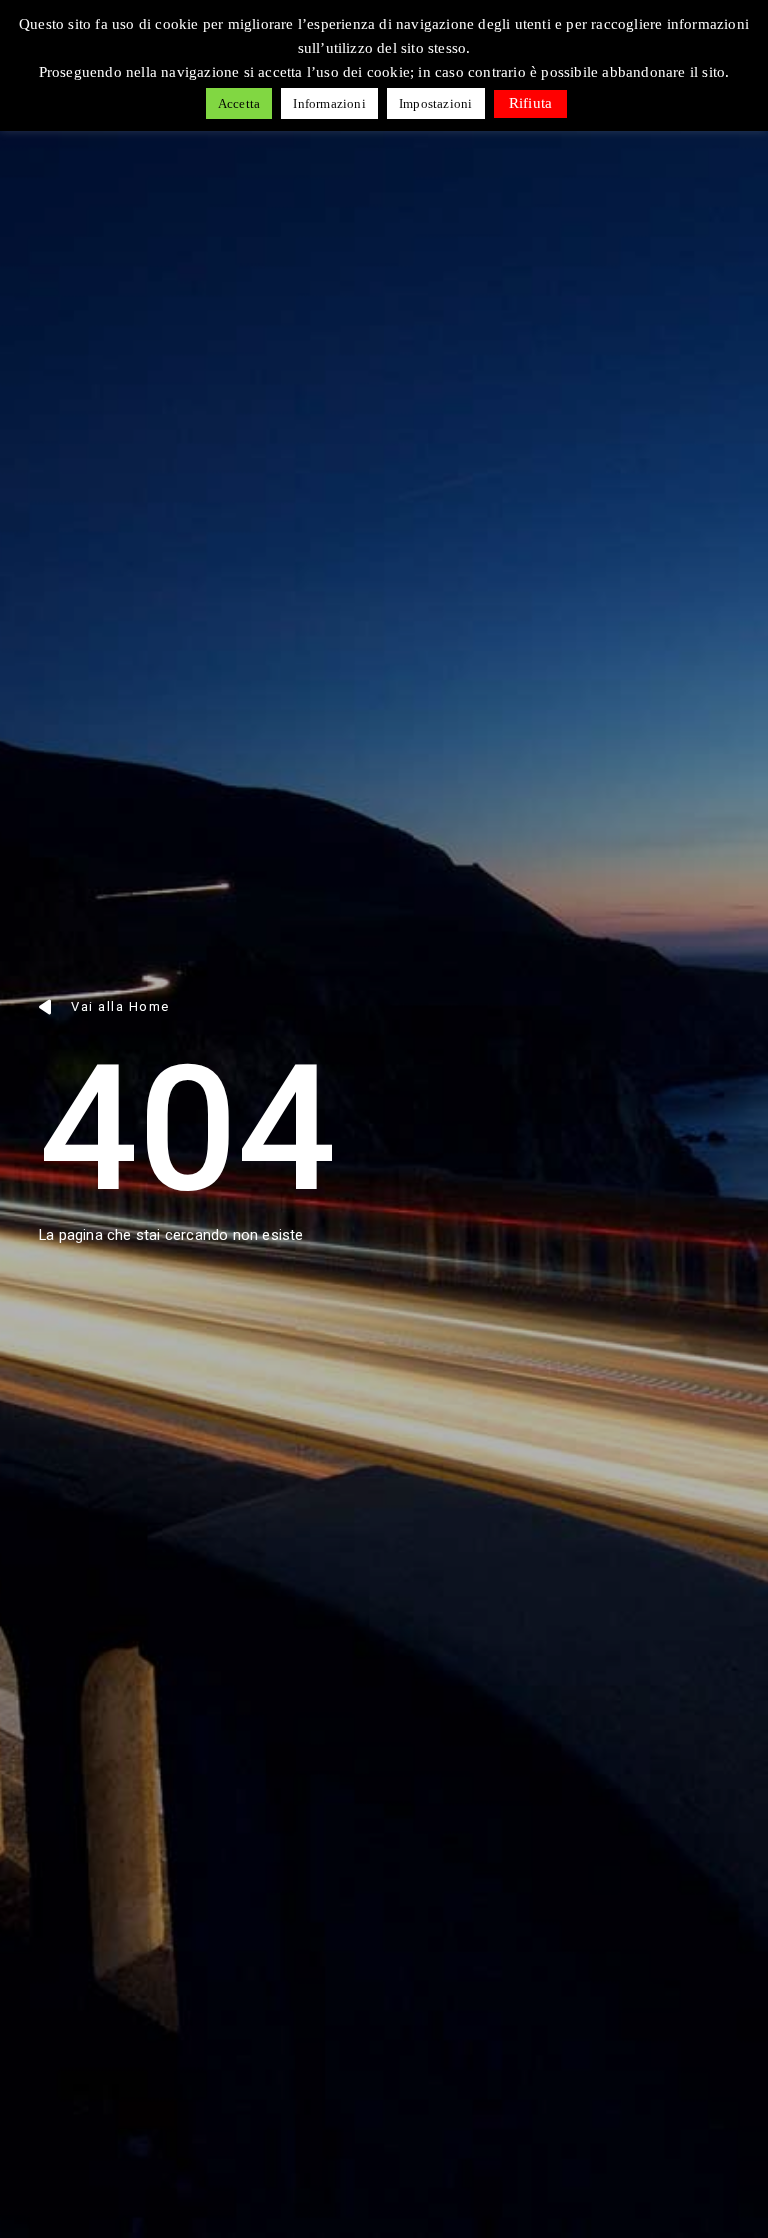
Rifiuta (530, 103)
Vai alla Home (120, 1006)
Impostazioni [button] (435, 103)
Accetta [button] (239, 103)
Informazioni (329, 103)
